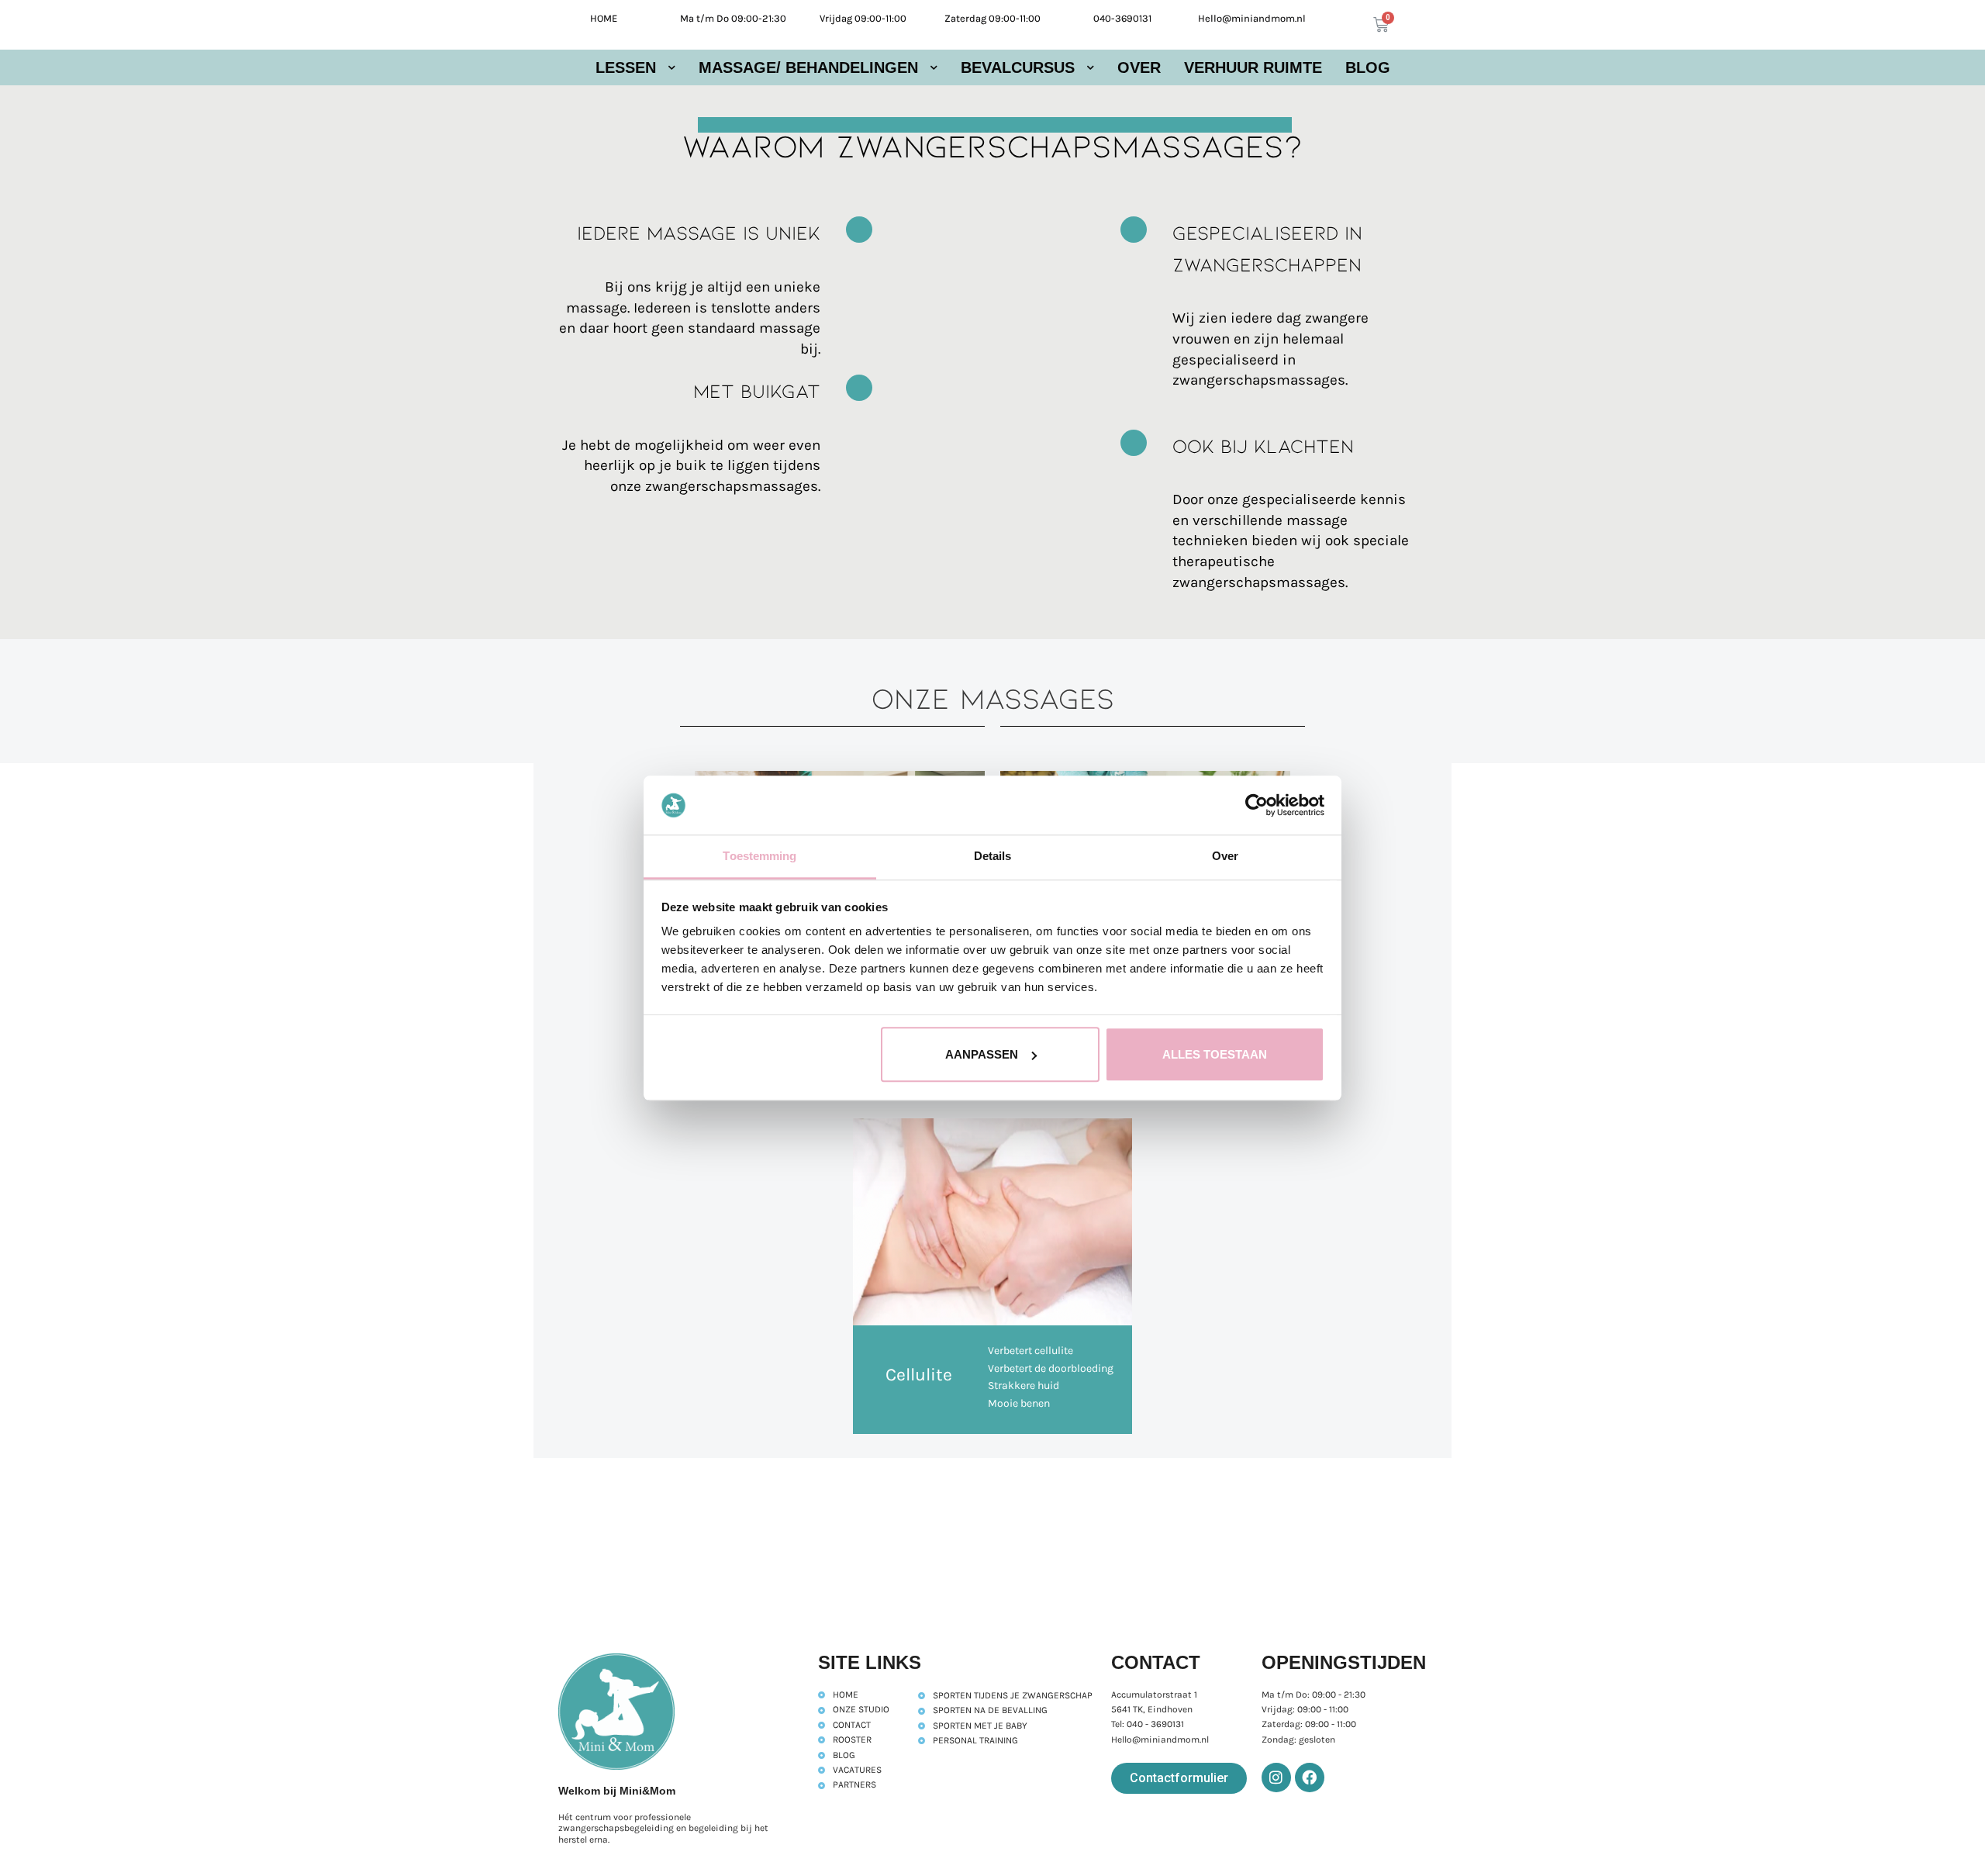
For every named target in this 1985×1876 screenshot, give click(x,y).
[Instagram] (1276, 1778)
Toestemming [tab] (759, 857)
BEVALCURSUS (1018, 67)
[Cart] (1381, 25)
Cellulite (919, 1375)
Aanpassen (982, 1054)
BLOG (1368, 67)
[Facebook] (1310, 1778)
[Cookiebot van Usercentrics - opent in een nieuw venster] (1257, 805)
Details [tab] (993, 857)
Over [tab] (1225, 857)
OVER (1139, 67)
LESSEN (626, 67)
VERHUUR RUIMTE (1253, 67)
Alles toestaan (1215, 1054)
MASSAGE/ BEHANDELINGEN (808, 67)
